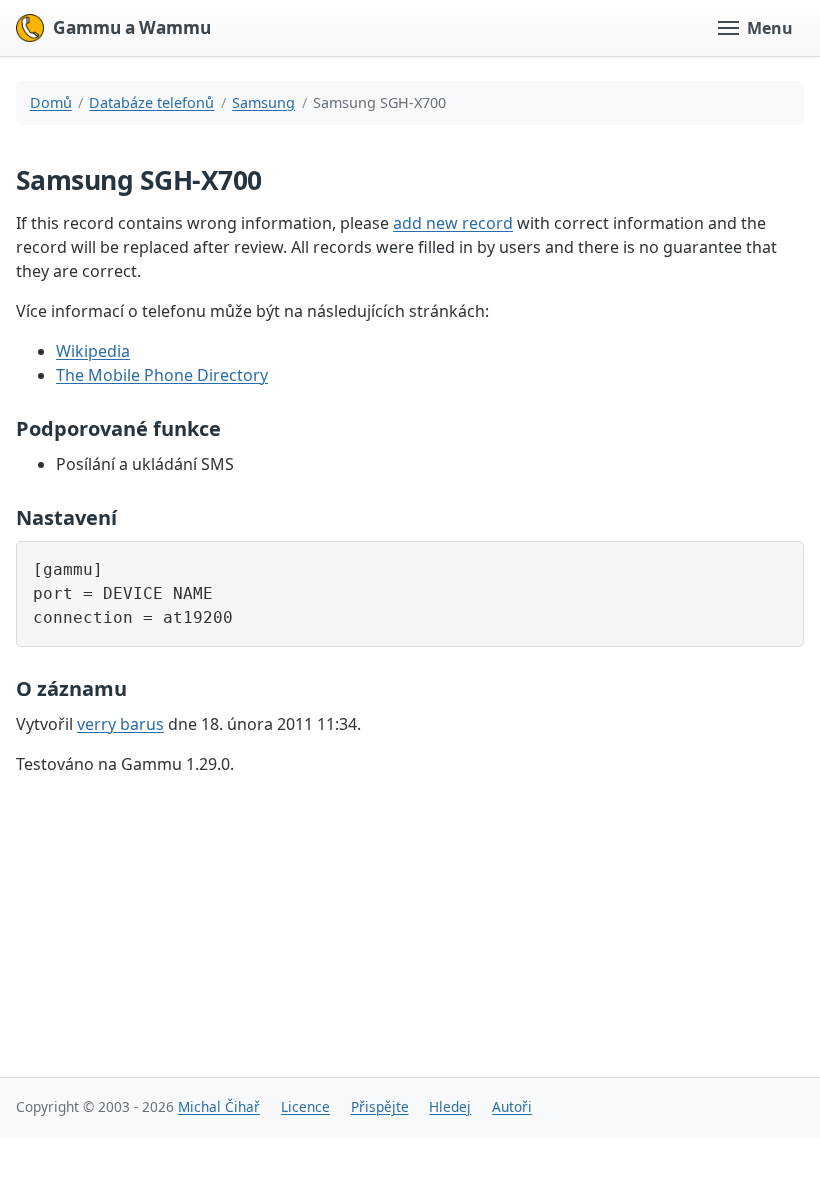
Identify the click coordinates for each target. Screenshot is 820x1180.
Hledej (450, 1106)
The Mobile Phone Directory (162, 375)
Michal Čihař (219, 1106)
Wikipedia (93, 351)
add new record (453, 223)
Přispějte (380, 1106)
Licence (305, 1106)
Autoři (512, 1106)
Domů (51, 102)
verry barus (120, 724)
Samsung (263, 102)
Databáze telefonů (151, 102)
